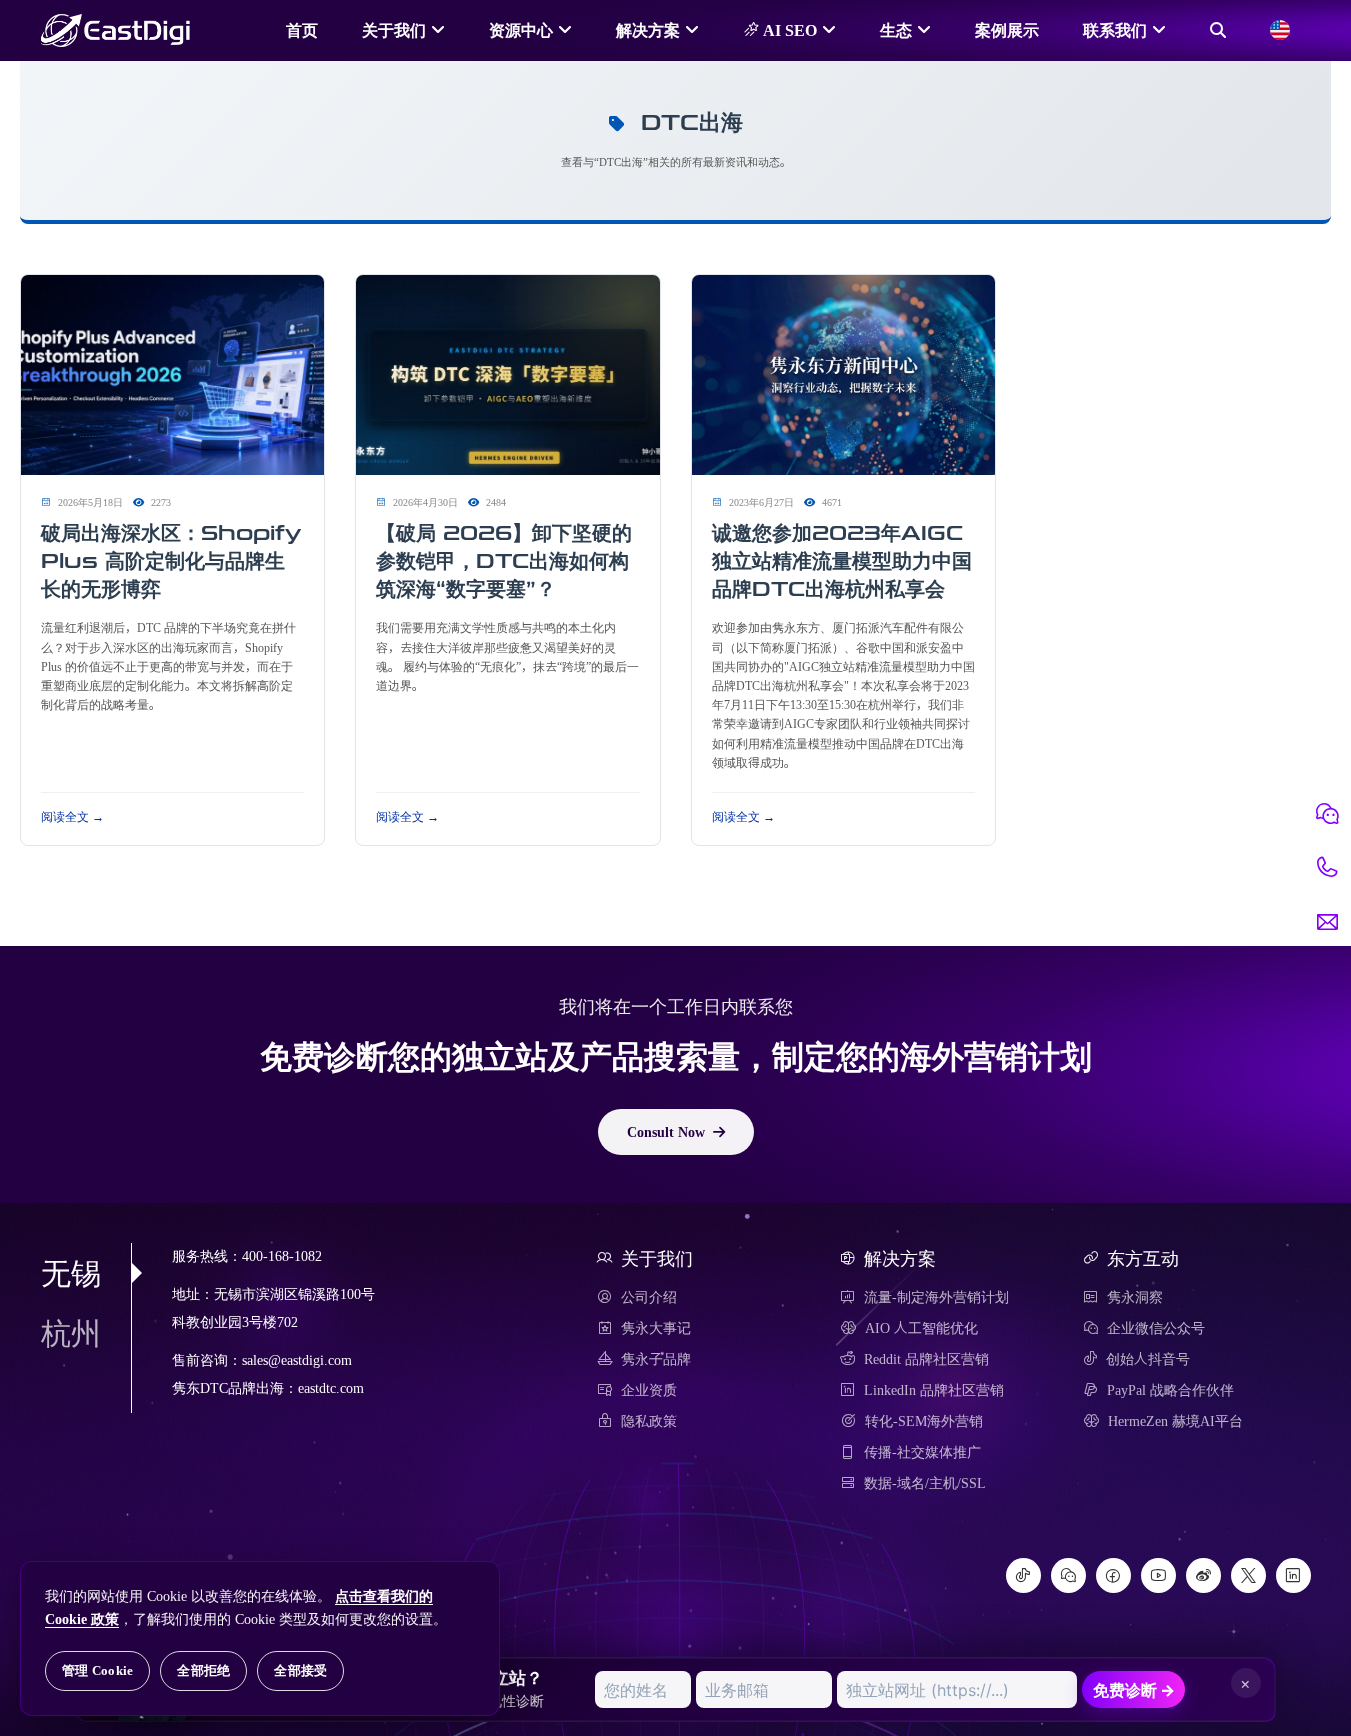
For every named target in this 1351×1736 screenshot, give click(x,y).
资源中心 (521, 30)
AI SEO (788, 30)
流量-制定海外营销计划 (936, 1297)
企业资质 (649, 1390)
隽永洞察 (1135, 1297)
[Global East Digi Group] (1280, 30)
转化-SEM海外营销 (924, 1421)
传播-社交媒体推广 (922, 1452)
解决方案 (648, 30)
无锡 (71, 1273)
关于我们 (394, 30)
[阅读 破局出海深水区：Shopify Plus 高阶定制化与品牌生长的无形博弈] (172, 376)
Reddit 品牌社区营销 (926, 1359)
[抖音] (1023, 1575)
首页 (302, 30)
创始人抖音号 (1148, 1359)
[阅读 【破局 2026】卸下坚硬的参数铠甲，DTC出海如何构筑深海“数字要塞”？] (507, 376)
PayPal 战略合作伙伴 (1170, 1390)
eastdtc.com (331, 1388)
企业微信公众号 (1156, 1328)
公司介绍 (649, 1297)
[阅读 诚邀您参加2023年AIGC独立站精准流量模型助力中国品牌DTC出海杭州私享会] (843, 376)
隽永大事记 (656, 1328)
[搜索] (1218, 30)
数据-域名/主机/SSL (925, 1483)
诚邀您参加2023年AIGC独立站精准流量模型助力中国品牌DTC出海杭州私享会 (842, 561)
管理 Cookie (97, 1670)
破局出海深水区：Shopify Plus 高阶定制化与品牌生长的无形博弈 (171, 561)
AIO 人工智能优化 (921, 1328)
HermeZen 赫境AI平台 (1175, 1421)
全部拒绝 (203, 1670)
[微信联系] (1327, 814)
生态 (896, 30)
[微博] (1203, 1575)
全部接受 (300, 1670)
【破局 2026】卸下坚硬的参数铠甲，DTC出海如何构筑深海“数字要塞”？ (504, 561)
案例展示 (1007, 30)
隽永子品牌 (656, 1359)
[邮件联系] (1327, 922)
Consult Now (666, 1132)
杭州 (71, 1333)
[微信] (1068, 1575)
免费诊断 (1134, 1690)
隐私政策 (649, 1421)
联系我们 (1115, 30)
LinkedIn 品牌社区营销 (934, 1390)
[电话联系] (1327, 868)
